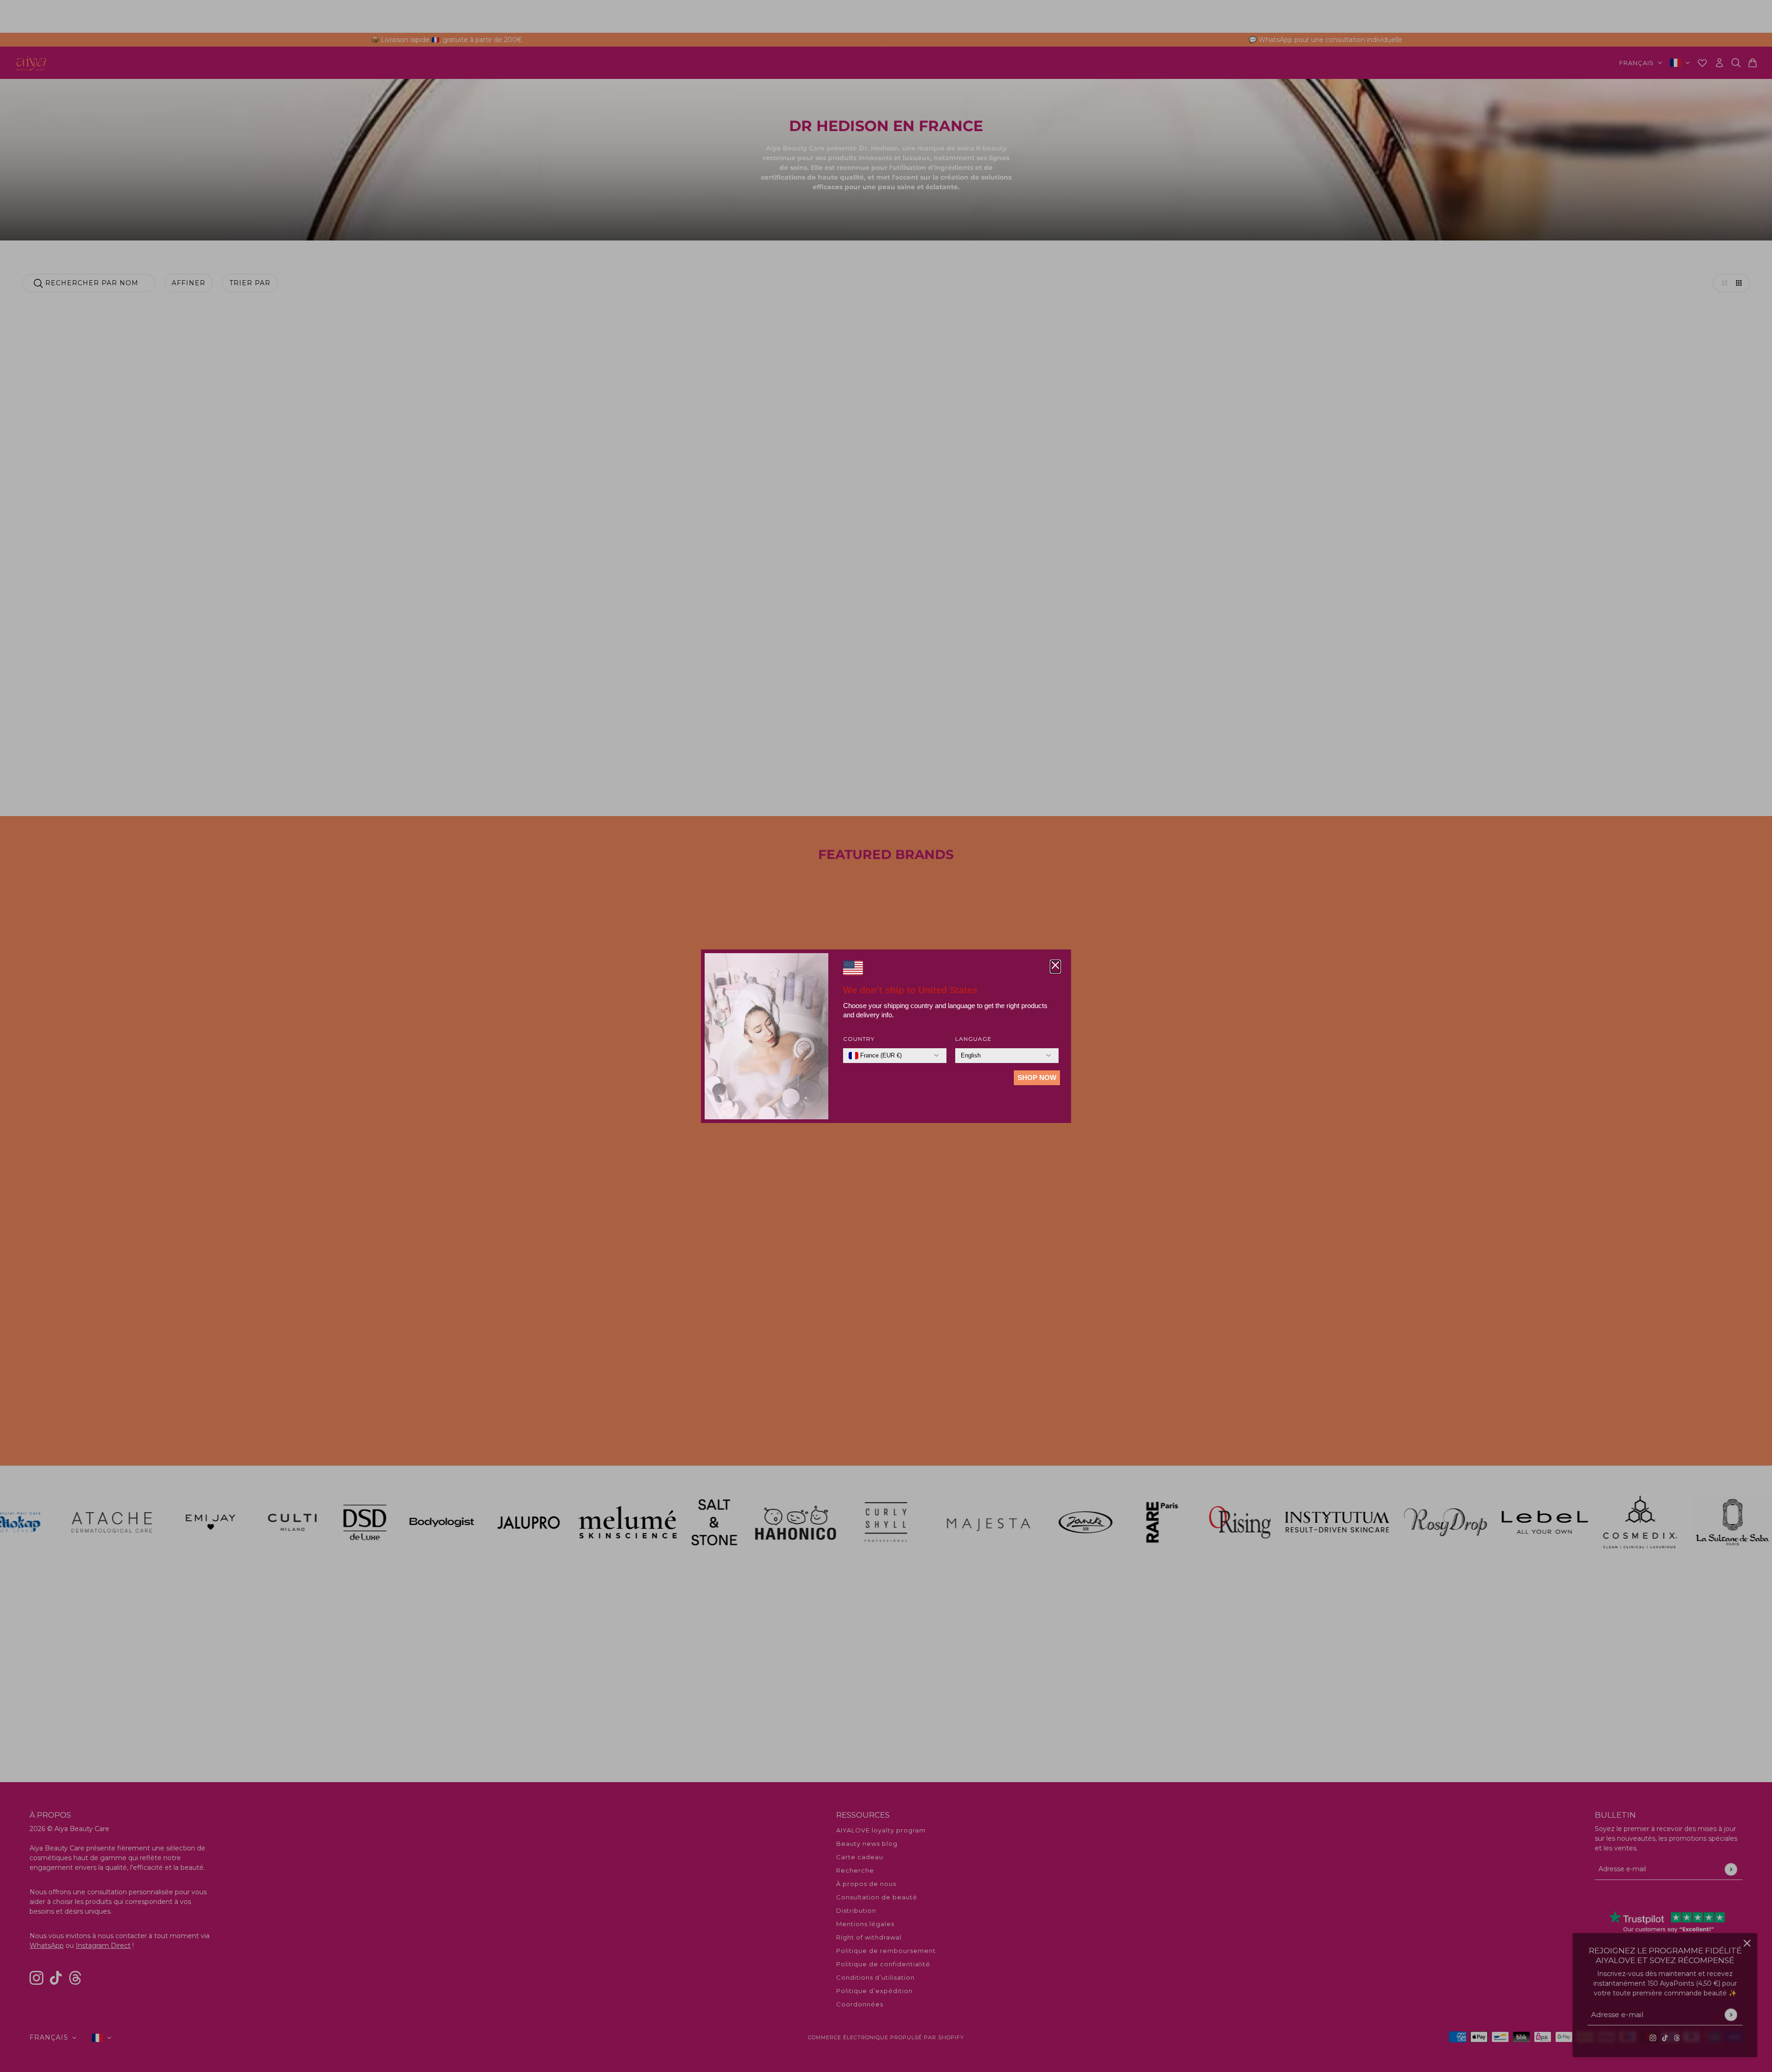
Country (859, 1039)
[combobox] (875, 1056)
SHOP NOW (1037, 1078)
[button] (1055, 967)
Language (973, 1039)
